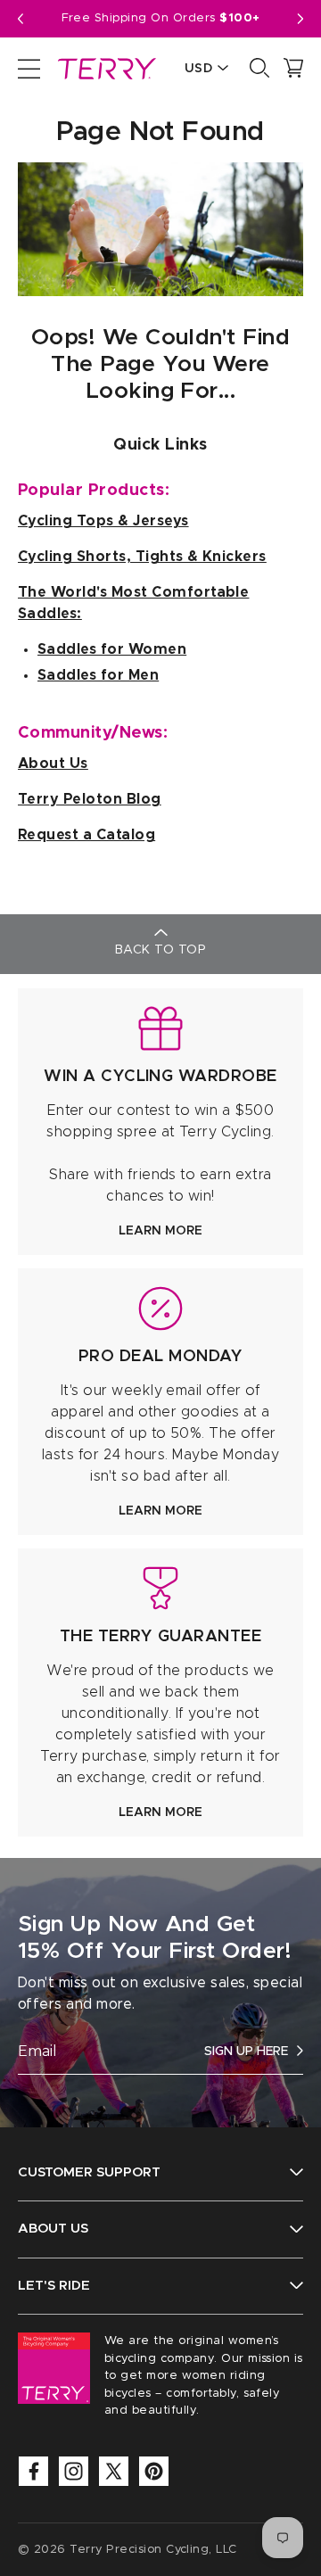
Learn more (160, 1231)
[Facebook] (33, 2471)
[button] (300, 19)
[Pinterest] (154, 2471)
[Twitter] (114, 2471)
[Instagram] (74, 2471)
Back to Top (160, 950)
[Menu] (29, 68)
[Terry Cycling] (105, 68)
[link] (160, 1122)
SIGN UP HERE (246, 2052)
